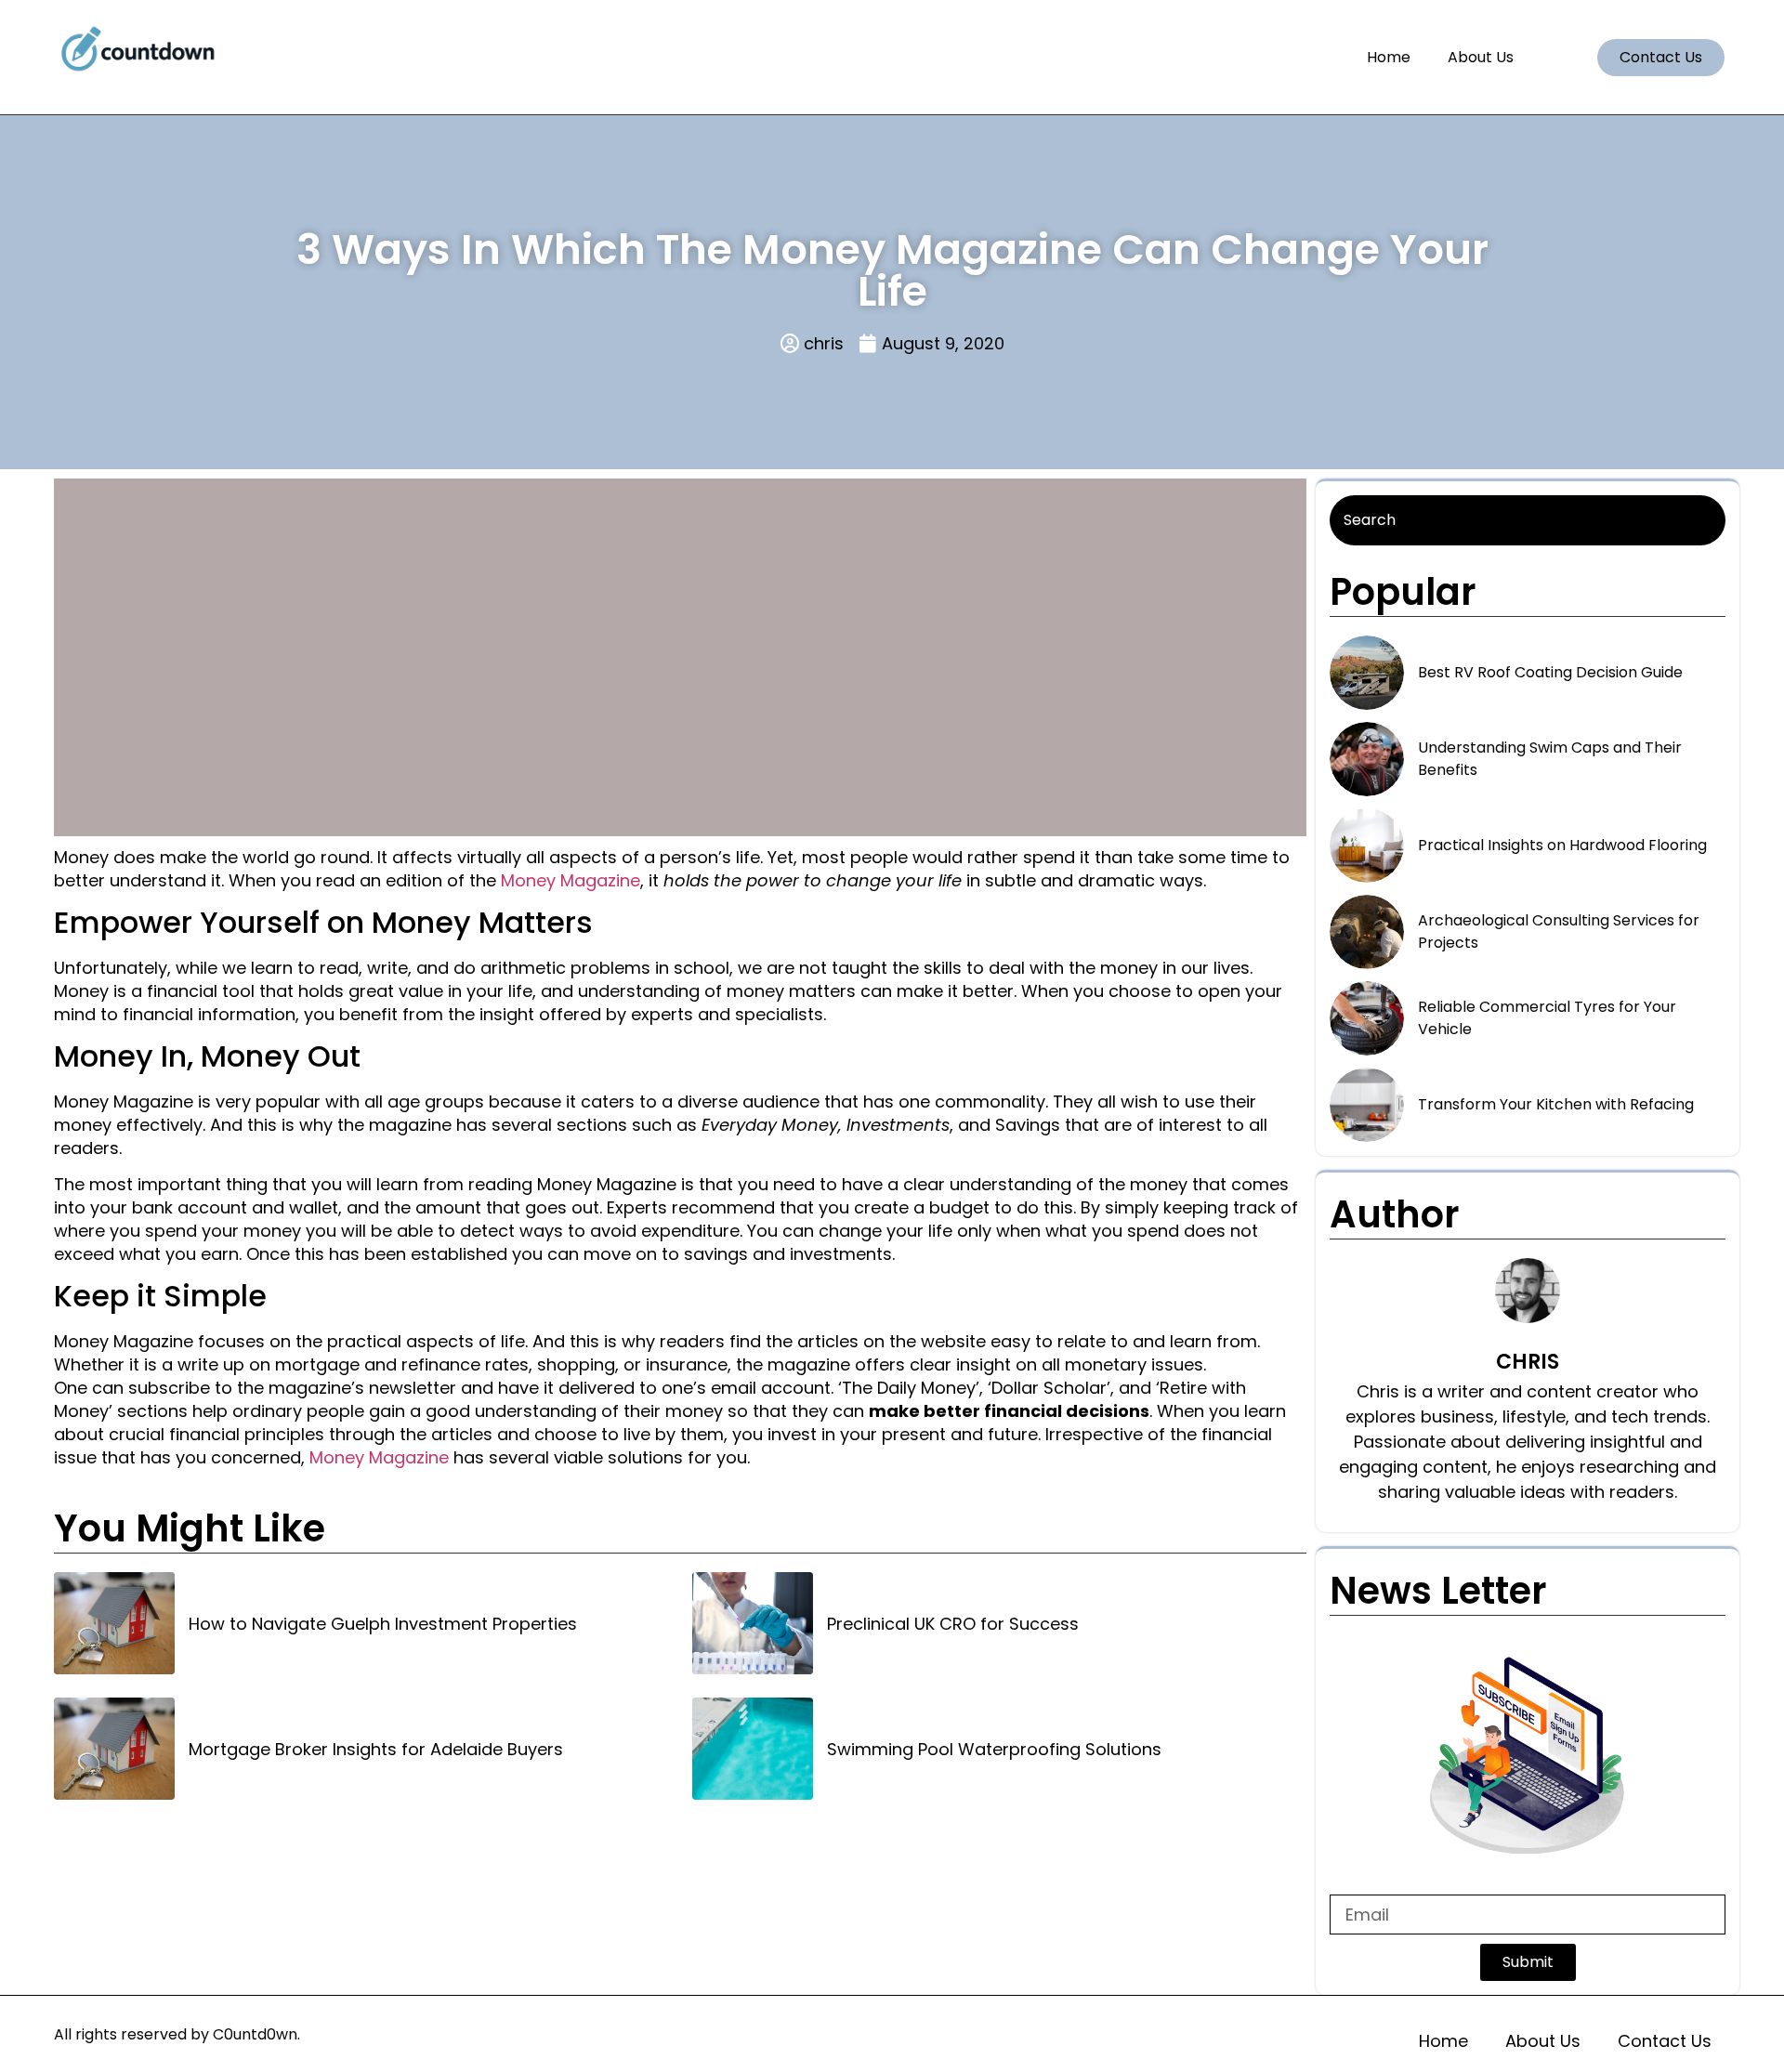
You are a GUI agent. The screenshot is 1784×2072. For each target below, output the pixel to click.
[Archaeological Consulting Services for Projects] (1367, 932)
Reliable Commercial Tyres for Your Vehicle (1547, 1018)
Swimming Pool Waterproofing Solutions (994, 1749)
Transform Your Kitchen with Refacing (1556, 1104)
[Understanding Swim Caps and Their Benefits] (1367, 759)
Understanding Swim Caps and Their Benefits (1550, 759)
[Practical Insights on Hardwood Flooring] (1367, 846)
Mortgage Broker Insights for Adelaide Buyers (376, 1749)
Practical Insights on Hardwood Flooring (1562, 845)
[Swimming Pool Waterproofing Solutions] (753, 1749)
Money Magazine (571, 880)
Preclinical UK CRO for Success (953, 1624)
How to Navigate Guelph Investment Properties (383, 1624)
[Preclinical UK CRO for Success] (753, 1623)
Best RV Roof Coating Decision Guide (1550, 672)
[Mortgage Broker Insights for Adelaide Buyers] (114, 1749)
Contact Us (1665, 2041)
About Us (1481, 57)
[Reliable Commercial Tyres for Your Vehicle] (1367, 1018)
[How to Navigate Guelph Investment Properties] (114, 1623)
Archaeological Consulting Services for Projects (1559, 931)
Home (1389, 57)
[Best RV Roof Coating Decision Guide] (1367, 673)
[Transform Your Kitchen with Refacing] (1367, 1105)
